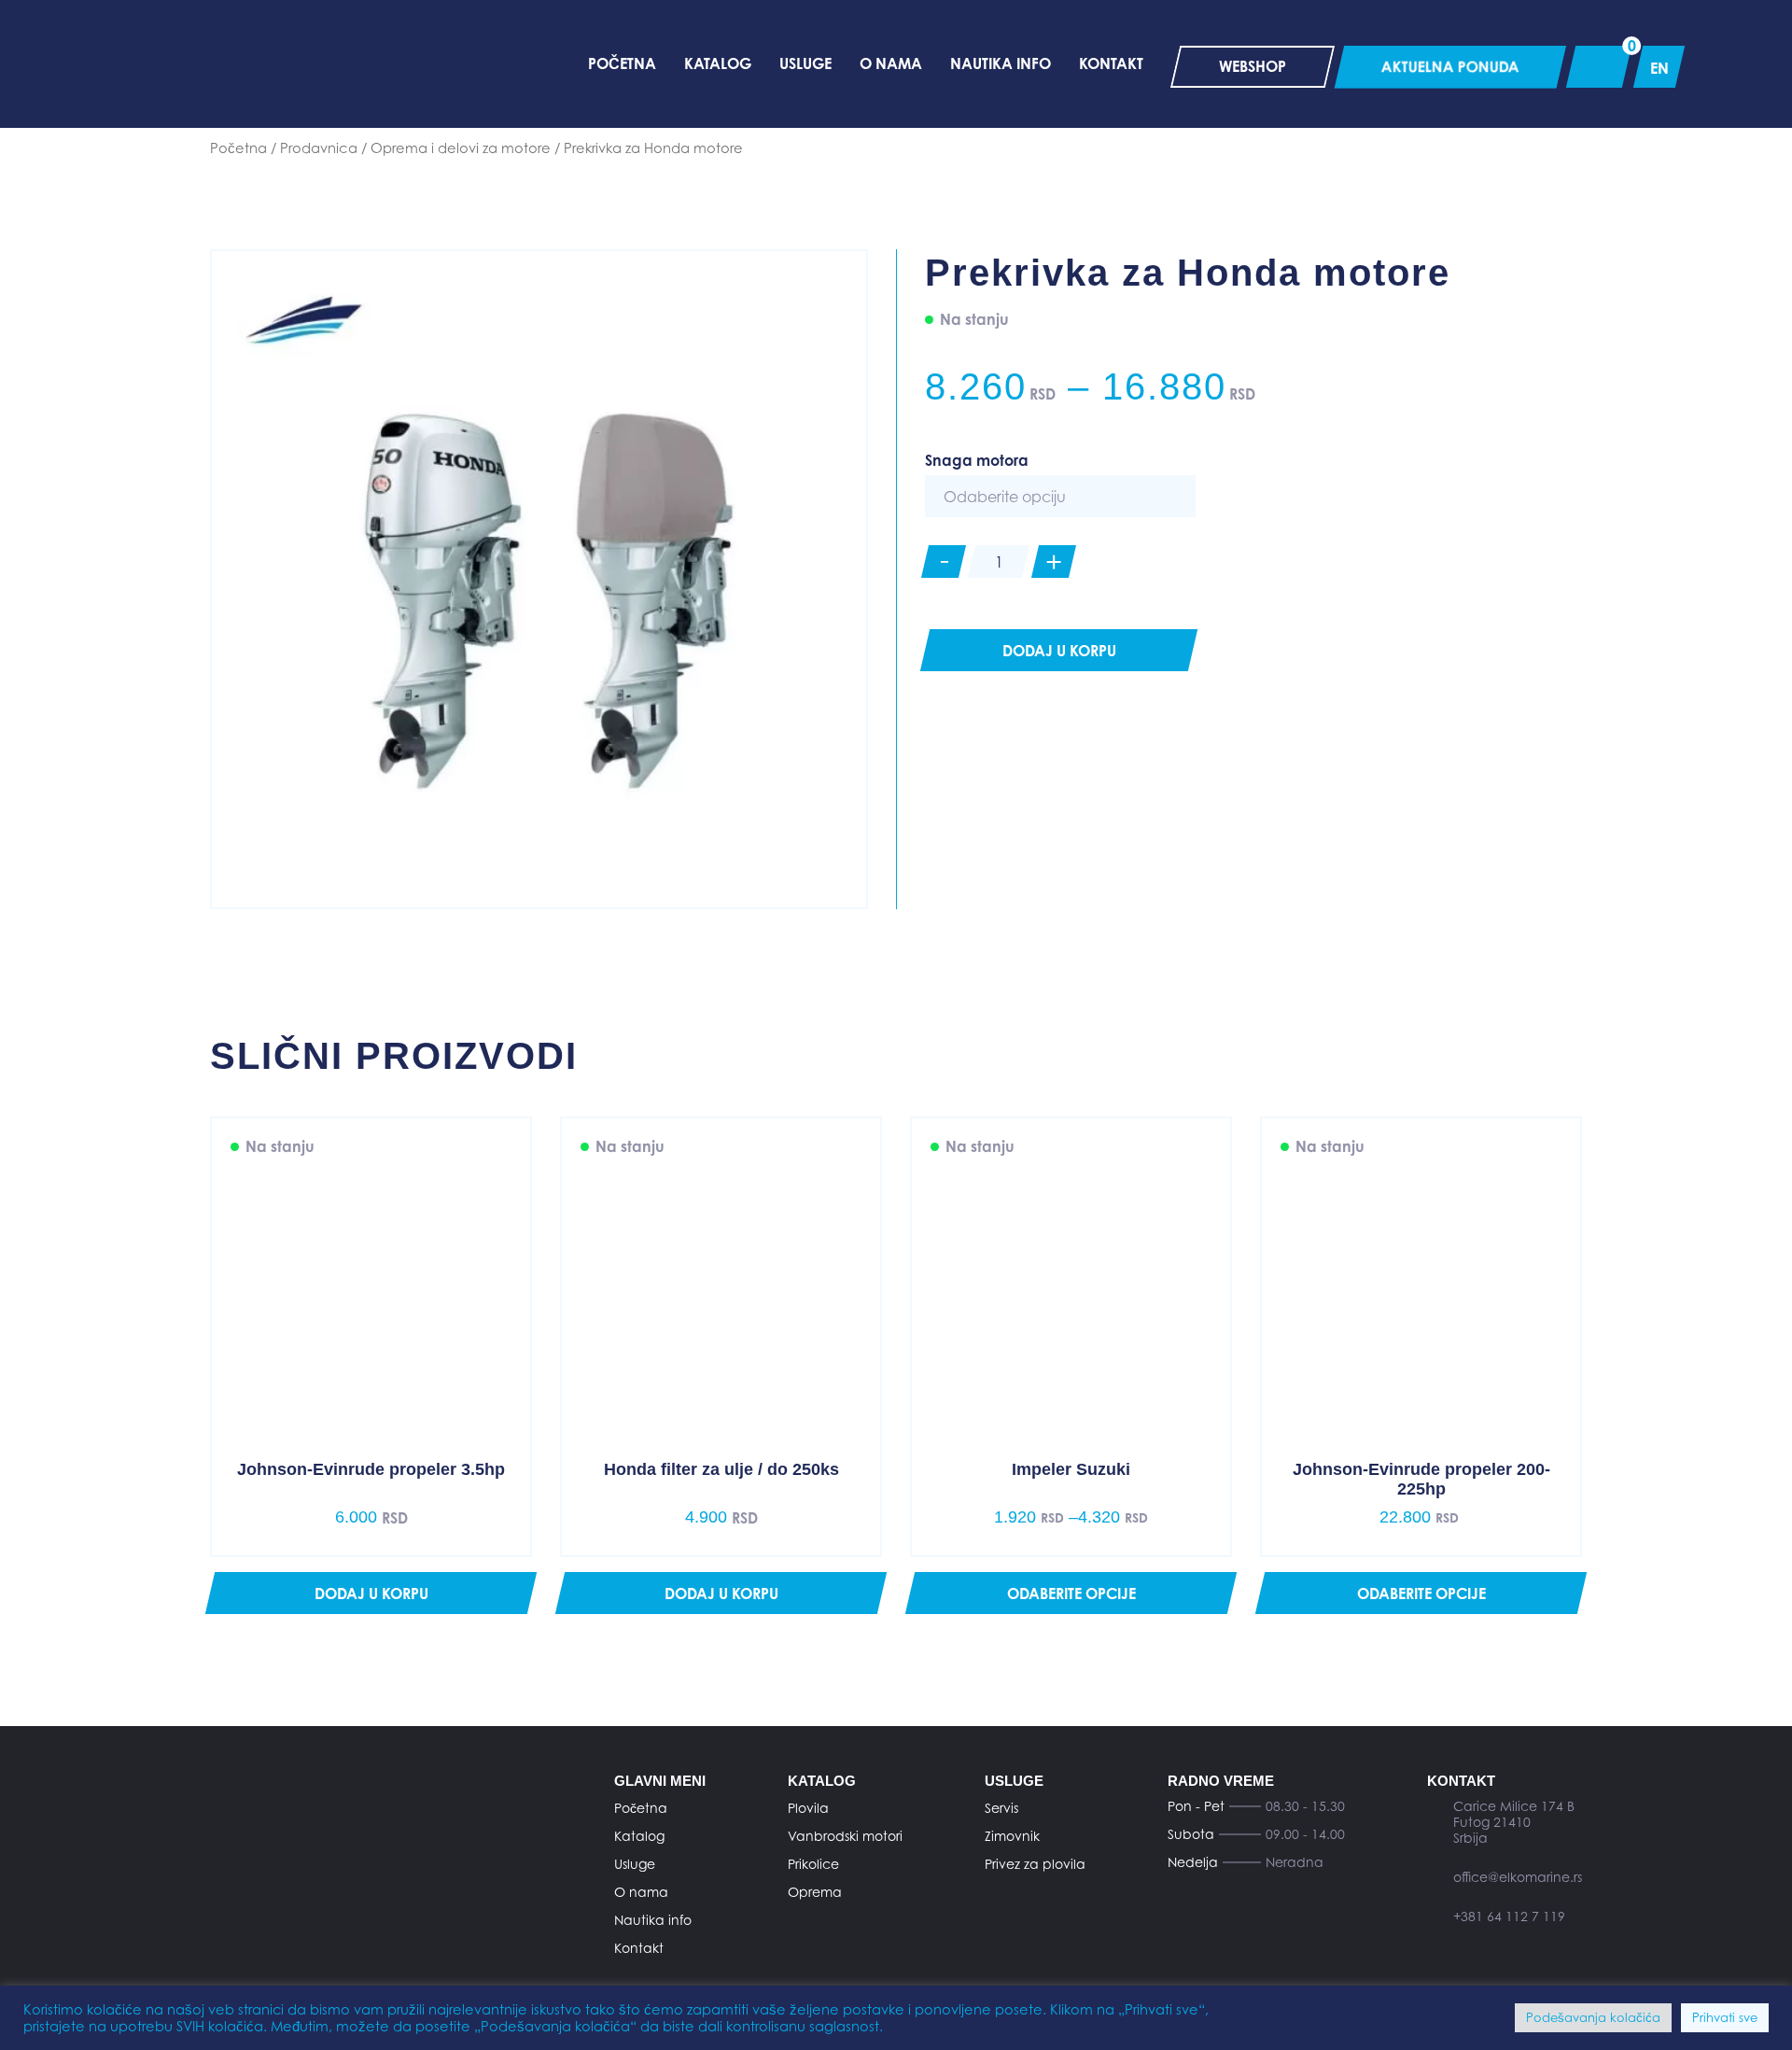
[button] (371, 1593)
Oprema (815, 1892)
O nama (641, 1892)
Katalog (639, 1836)
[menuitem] (1659, 67)
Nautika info (653, 1920)
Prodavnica (319, 148)
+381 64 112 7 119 (1509, 1916)
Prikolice (813, 1864)
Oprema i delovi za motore (461, 148)
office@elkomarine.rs (1518, 1877)
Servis (1001, 1808)
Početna (238, 148)
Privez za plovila (1035, 1864)
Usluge (635, 1864)
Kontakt (639, 1948)
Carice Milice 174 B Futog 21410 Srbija (1514, 1822)
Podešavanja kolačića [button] (1593, 2017)
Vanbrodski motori (845, 1836)
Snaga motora (977, 460)
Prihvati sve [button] (1725, 2017)
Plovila (808, 1808)
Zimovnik (1012, 1836)
